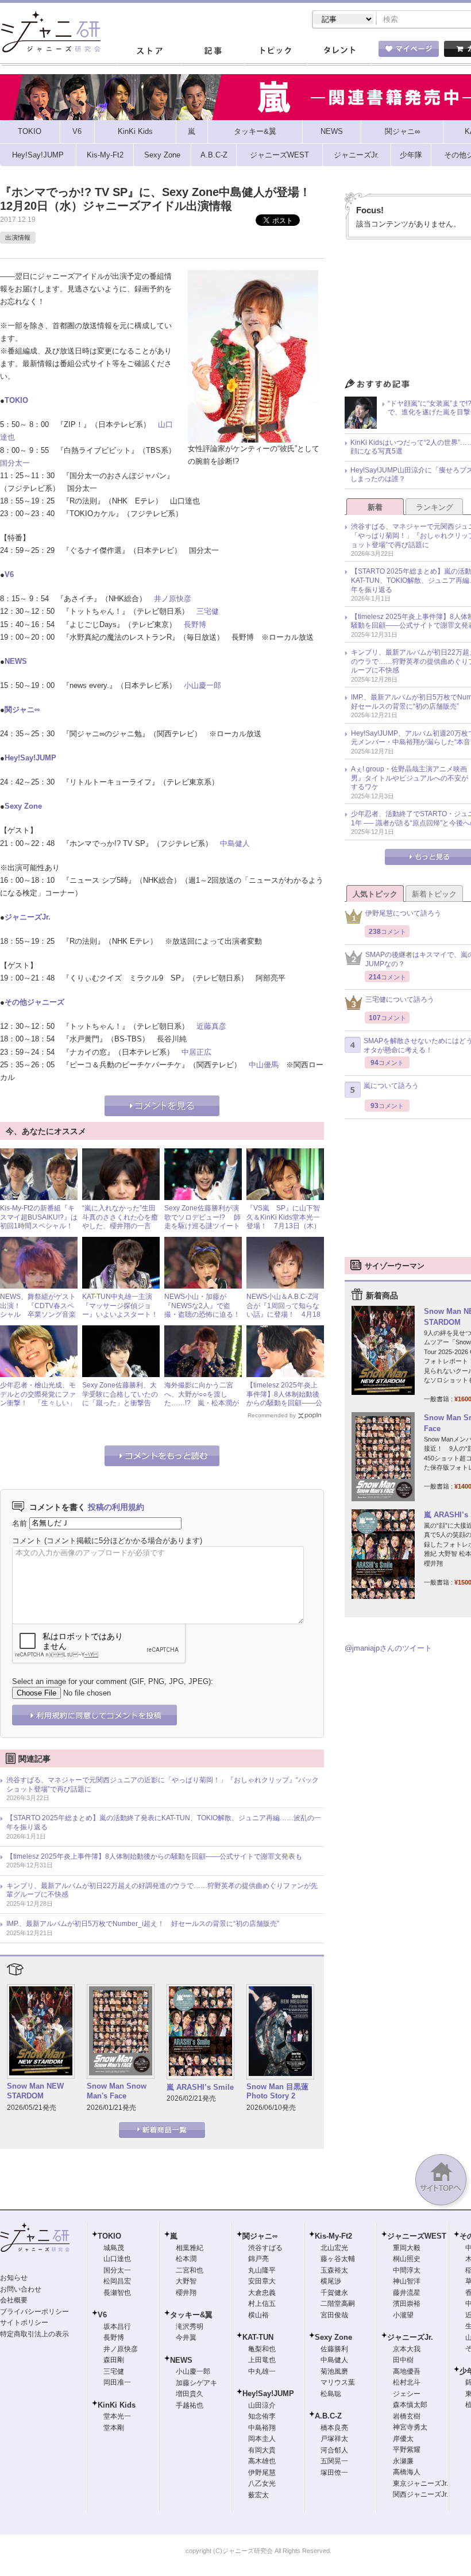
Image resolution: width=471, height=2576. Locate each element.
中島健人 (235, 843)
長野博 (195, 624)
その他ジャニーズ (34, 1002)
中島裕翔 (262, 2428)
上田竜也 (262, 2360)
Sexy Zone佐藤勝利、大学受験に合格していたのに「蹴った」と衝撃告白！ (120, 1399)
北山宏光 (334, 2248)
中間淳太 (407, 2270)
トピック (276, 51)
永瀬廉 (403, 2461)
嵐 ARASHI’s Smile (200, 2087)
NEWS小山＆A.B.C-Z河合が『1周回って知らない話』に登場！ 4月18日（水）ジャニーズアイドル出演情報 (284, 1314)
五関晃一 (334, 2461)
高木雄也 (262, 2461)
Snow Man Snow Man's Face (117, 2091)
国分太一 (15, 463)
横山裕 (258, 2315)
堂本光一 (117, 2416)
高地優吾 (407, 2371)
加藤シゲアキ (196, 2383)
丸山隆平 (262, 2270)
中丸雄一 (262, 2371)
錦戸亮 (258, 2259)
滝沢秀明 (190, 2327)
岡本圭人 (262, 2439)
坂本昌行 (117, 2327)
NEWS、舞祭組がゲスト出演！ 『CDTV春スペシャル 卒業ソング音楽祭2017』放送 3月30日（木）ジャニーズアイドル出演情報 (38, 1319)
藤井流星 (407, 2293)
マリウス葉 (338, 2382)
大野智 (186, 2281)
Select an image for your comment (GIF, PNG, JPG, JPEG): (113, 1681)
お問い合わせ (21, 2289)
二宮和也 (190, 2270)
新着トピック (434, 894)
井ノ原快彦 (173, 599)
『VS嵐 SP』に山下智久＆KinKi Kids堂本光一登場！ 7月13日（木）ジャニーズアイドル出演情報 (284, 1226)
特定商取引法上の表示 (34, 2334)
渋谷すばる (265, 2248)
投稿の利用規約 (116, 1507)
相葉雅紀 (190, 2248)
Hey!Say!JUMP (30, 758)
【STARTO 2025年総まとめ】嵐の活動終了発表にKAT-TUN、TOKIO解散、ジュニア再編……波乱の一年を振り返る (164, 1823)
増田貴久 (190, 2394)
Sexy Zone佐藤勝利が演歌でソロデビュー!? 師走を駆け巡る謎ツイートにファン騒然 (202, 1222)
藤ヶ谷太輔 (338, 2259)
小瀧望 (403, 2315)
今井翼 (186, 2337)
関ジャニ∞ (22, 710)
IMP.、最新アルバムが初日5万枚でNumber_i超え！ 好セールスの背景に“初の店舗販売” (143, 1924)
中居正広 (196, 1052)
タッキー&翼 (191, 2315)
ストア (149, 51)
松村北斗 (407, 2382)
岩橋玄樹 (407, 2416)
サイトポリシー (24, 2323)
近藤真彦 (211, 1026)
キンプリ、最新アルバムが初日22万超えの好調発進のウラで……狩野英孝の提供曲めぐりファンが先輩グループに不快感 (162, 1890)
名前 (20, 1523)
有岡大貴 (262, 2450)
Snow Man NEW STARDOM (35, 2091)
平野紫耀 (407, 2450)
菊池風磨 (334, 2371)
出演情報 (18, 237)
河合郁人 (334, 2450)
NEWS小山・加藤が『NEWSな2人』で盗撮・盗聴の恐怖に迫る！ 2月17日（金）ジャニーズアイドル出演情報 (206, 1314)
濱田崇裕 (407, 2304)
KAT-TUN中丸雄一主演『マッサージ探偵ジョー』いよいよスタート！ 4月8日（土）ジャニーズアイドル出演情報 (123, 1314)
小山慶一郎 (202, 685)
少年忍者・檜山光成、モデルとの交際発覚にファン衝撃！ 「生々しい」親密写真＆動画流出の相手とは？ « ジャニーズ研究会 (38, 1408)
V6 (9, 574)
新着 (375, 507)
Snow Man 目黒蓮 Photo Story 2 (277, 2091)
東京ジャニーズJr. (420, 2483)
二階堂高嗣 (338, 2304)
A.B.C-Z (328, 2416)
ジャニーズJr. (28, 917)
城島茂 (114, 2248)
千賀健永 (334, 2293)
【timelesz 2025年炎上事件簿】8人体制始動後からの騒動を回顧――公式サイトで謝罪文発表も (154, 1856)
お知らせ (14, 2278)
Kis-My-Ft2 (333, 2236)
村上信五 (262, 2304)
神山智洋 (407, 2281)
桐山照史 (407, 2259)
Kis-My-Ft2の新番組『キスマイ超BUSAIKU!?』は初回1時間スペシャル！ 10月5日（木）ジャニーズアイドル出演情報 (40, 1226)
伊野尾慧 (262, 2473)
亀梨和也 (262, 2349)
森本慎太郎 (410, 2405)
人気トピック (375, 894)
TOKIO (16, 400)
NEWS (16, 661)
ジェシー (407, 2394)
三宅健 (208, 611)
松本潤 (186, 2259)
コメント (27, 1541)
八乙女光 (262, 2483)
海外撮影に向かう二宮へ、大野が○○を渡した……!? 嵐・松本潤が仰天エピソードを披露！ (202, 1399)
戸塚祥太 (334, 2439)
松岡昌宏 (117, 2281)
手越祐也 (190, 2405)
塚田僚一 (334, 2473)
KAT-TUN (258, 2337)
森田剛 (114, 2360)
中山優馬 (264, 1065)
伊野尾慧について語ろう (403, 913)
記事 (213, 51)
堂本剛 (114, 2428)
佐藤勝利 (334, 2349)
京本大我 (407, 2349)
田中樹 (403, 2360)
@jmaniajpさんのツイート (388, 1648)
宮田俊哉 (334, 2315)
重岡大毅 (407, 2248)
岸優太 (403, 2439)
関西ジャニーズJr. (420, 2494)
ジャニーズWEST (417, 2236)
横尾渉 (331, 2281)
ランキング (435, 507)
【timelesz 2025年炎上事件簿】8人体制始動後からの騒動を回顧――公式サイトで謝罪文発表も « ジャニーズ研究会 (284, 1403)
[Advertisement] (408, 1197)
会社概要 (14, 2300)
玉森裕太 (334, 2270)
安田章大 (262, 2281)
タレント (339, 51)
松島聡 (331, 2394)
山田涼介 (262, 2405)
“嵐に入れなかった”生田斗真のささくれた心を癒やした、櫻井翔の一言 (120, 1217)
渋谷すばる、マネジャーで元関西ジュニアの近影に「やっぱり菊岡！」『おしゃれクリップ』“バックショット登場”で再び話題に (163, 1785)
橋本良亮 (334, 2428)
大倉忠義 (262, 2293)
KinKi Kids (117, 2405)
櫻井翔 (186, 2293)
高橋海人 (407, 2472)
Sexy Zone (23, 806)
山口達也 (117, 2259)
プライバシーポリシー (34, 2312)
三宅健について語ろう (400, 999)
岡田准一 (117, 2382)
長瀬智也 (117, 2293)
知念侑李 (262, 2416)
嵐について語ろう (391, 1086)
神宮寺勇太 (410, 2427)
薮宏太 (258, 2495)
